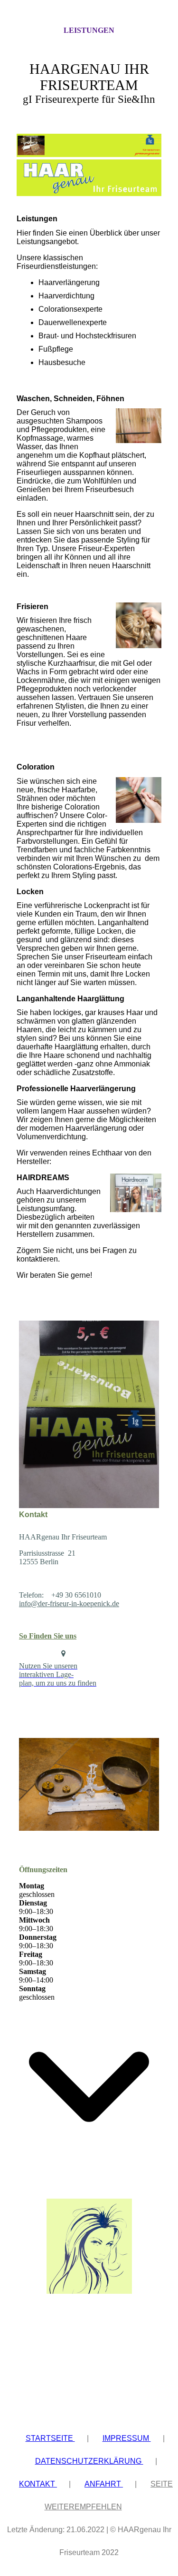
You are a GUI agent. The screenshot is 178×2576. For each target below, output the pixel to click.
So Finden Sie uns (48, 1636)
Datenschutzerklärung (89, 2461)
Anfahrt (104, 2484)
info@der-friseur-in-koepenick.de (69, 1604)
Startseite (50, 2438)
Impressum (127, 2438)
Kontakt (38, 2484)
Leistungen (89, 30)
